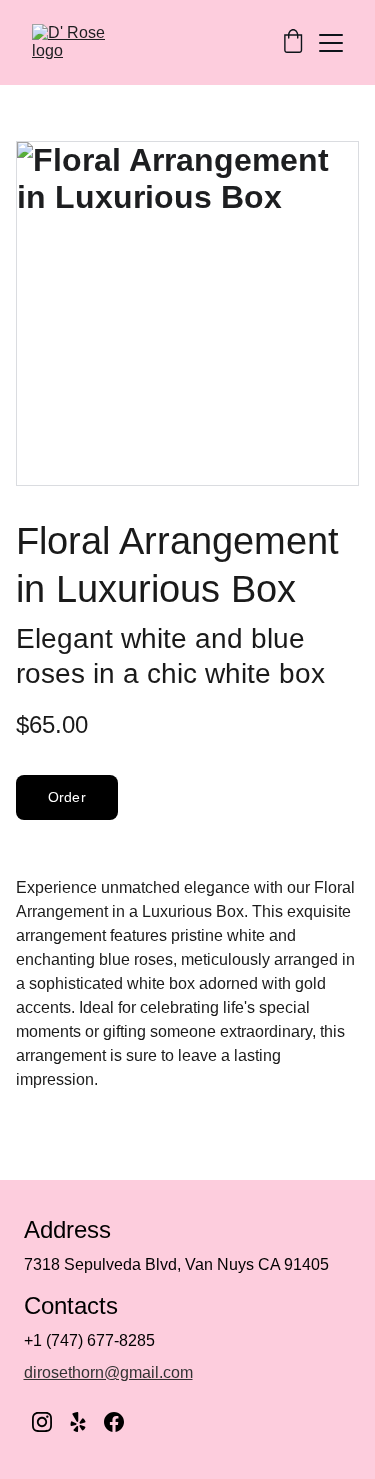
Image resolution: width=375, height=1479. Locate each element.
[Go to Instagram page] (42, 1422)
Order (67, 797)
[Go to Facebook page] (114, 1422)
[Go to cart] (293, 43)
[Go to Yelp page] (78, 1422)
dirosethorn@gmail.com (108, 1372)
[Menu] (331, 43)
